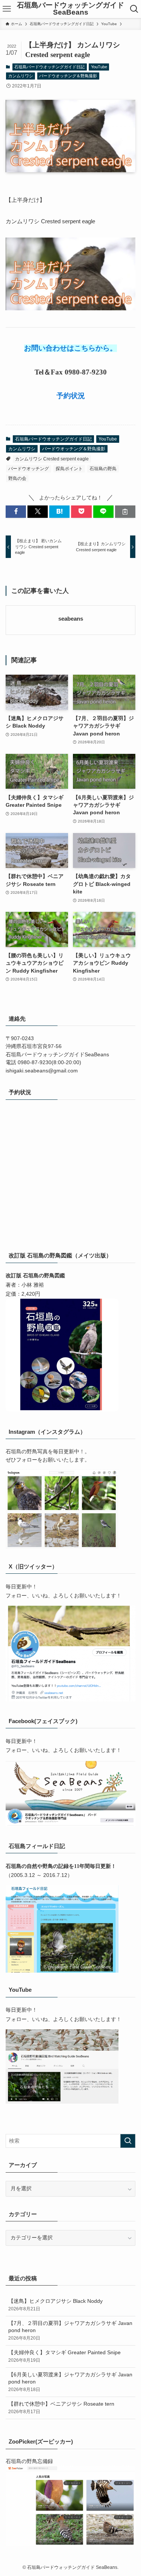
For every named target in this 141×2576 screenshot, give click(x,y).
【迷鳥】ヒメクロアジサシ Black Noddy (55, 2305)
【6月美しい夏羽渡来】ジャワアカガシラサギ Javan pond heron (70, 2382)
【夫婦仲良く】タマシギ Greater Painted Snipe (64, 2356)
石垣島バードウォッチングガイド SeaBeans (70, 9)
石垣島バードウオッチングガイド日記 (49, 67)
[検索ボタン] (134, 9)
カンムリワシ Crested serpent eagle (52, 459)
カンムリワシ (21, 76)
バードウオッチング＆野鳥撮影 (68, 76)
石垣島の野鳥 (103, 469)
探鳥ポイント (69, 469)
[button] (16, 512)
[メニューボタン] (7, 9)
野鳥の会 (17, 478)
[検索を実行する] (128, 2141)
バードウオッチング (29, 469)
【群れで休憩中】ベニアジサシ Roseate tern (61, 2408)
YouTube (99, 67)
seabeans (71, 619)
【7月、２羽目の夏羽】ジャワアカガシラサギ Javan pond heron (70, 2331)
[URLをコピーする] (125, 512)
